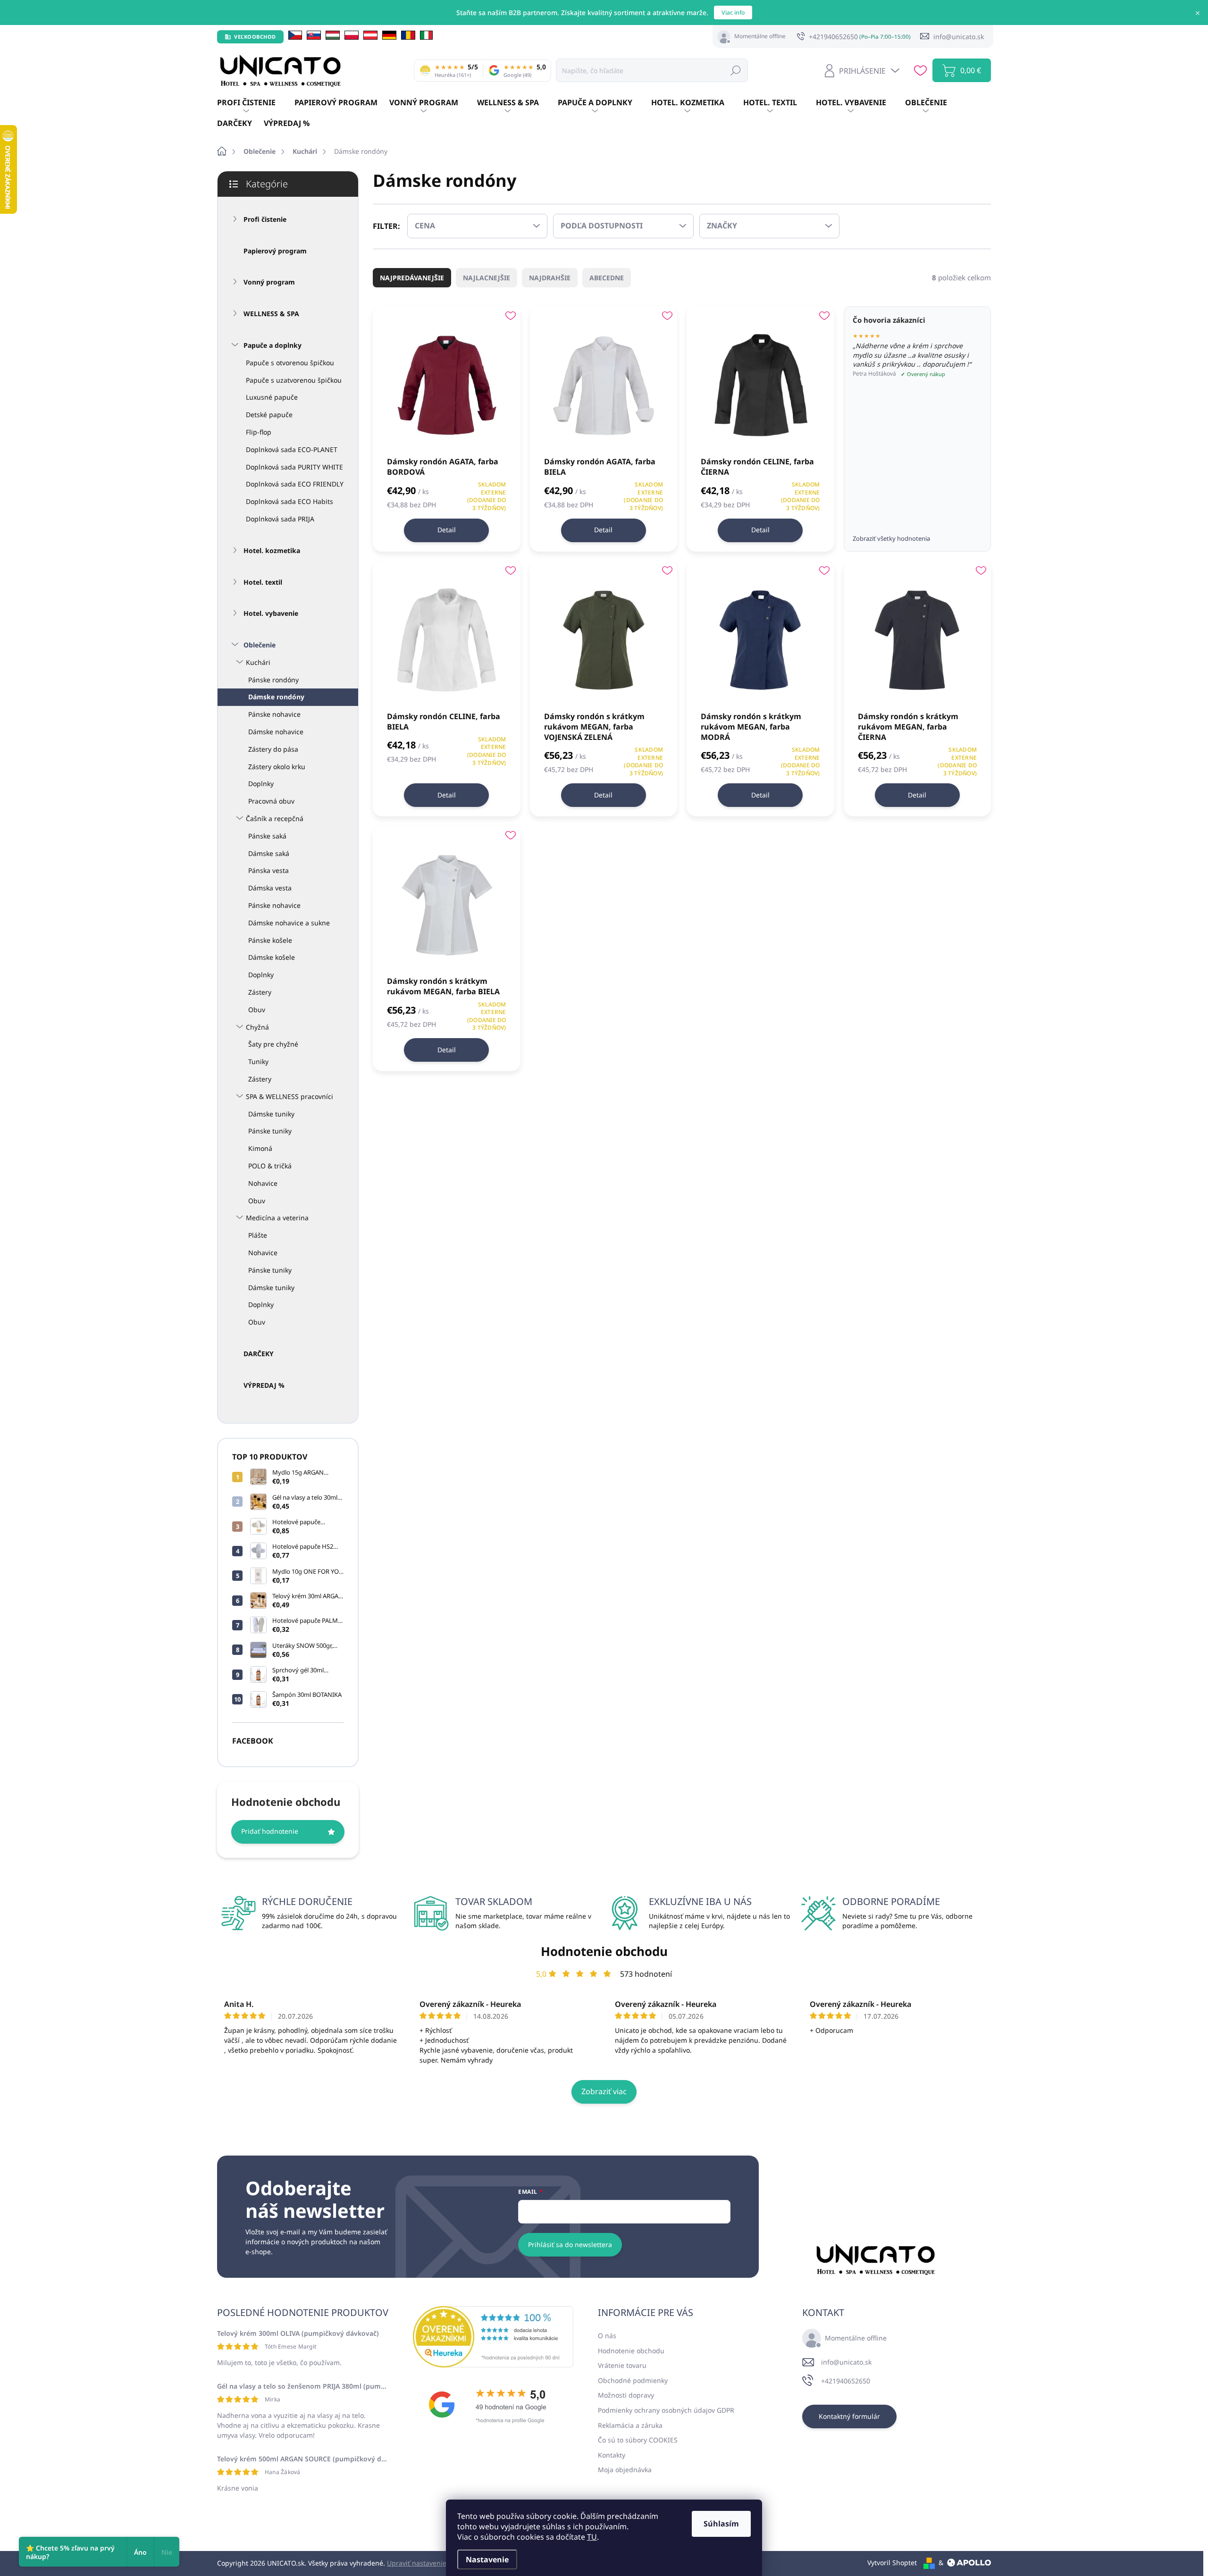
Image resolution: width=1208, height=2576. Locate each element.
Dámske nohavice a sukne (289, 923)
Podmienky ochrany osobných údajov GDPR (666, 2410)
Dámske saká (269, 853)
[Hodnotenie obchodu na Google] (493, 2405)
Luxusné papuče (272, 397)
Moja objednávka (625, 2470)
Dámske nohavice (276, 732)
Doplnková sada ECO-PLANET (292, 449)
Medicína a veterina (277, 1218)
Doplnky (261, 784)
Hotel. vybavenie (271, 613)
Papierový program (275, 251)
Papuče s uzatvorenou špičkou (294, 380)
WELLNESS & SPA (271, 314)
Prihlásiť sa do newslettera (570, 2245)
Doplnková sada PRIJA (280, 519)
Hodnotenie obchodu (604, 1951)
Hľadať (736, 70)
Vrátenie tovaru (622, 2365)
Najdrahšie (550, 278)
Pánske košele (270, 940)
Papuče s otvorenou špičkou (290, 363)
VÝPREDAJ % (264, 1385)
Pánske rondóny (273, 680)
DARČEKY (259, 1354)
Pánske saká (267, 836)
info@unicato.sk (846, 2362)
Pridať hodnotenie (270, 1831)
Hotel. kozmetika (272, 550)
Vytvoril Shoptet (892, 2563)
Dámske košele (272, 957)
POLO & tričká (270, 1166)
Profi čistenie (265, 219)
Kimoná (260, 1148)
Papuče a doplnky (273, 345)
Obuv (257, 1010)
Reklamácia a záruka (630, 2425)
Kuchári (258, 662)
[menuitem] (256, 103)
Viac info (733, 13)
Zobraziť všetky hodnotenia (891, 538)
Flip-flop (259, 432)
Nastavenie (487, 2559)
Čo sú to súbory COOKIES (638, 2440)
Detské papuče (269, 415)
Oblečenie (260, 645)
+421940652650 (846, 2381)
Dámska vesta (270, 888)
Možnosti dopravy (626, 2395)
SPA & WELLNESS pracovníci (289, 1096)
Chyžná (257, 1027)
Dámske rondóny (276, 697)
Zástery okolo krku (277, 767)
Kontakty (612, 2455)
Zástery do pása (273, 749)
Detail (447, 530)
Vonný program (269, 282)
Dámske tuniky (271, 1114)
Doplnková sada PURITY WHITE (294, 467)
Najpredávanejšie (412, 278)
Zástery (260, 992)
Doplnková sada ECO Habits (289, 501)
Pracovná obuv (271, 801)
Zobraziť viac (604, 2091)
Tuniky (258, 1061)
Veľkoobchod (255, 37)
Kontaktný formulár (849, 2416)
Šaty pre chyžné (273, 1044)
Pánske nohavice (274, 714)
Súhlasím (721, 2524)
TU (592, 2537)
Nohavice (263, 1183)
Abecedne (607, 278)
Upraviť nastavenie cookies (429, 2563)
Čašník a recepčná (275, 818)
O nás (607, 2336)
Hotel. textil (263, 582)
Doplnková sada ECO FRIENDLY (295, 484)
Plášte (258, 1235)
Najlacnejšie (487, 278)
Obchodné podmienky (633, 2380)
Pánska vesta (268, 870)
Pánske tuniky (270, 1131)
